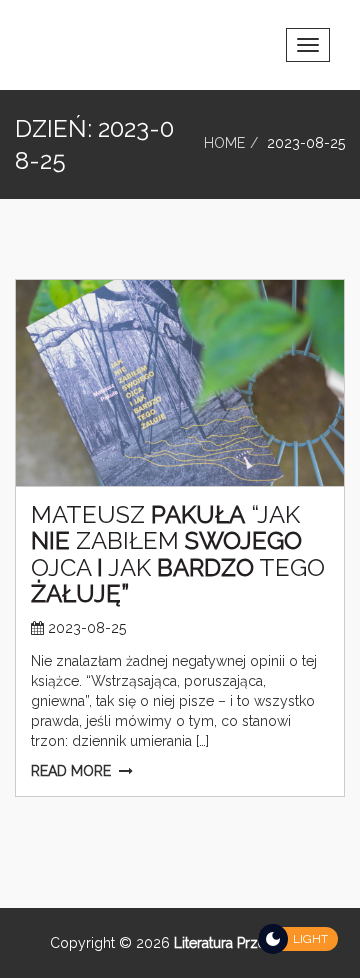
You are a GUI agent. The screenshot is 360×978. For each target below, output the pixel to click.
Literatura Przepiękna (241, 943)
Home (224, 143)
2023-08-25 (87, 628)
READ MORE (71, 771)
